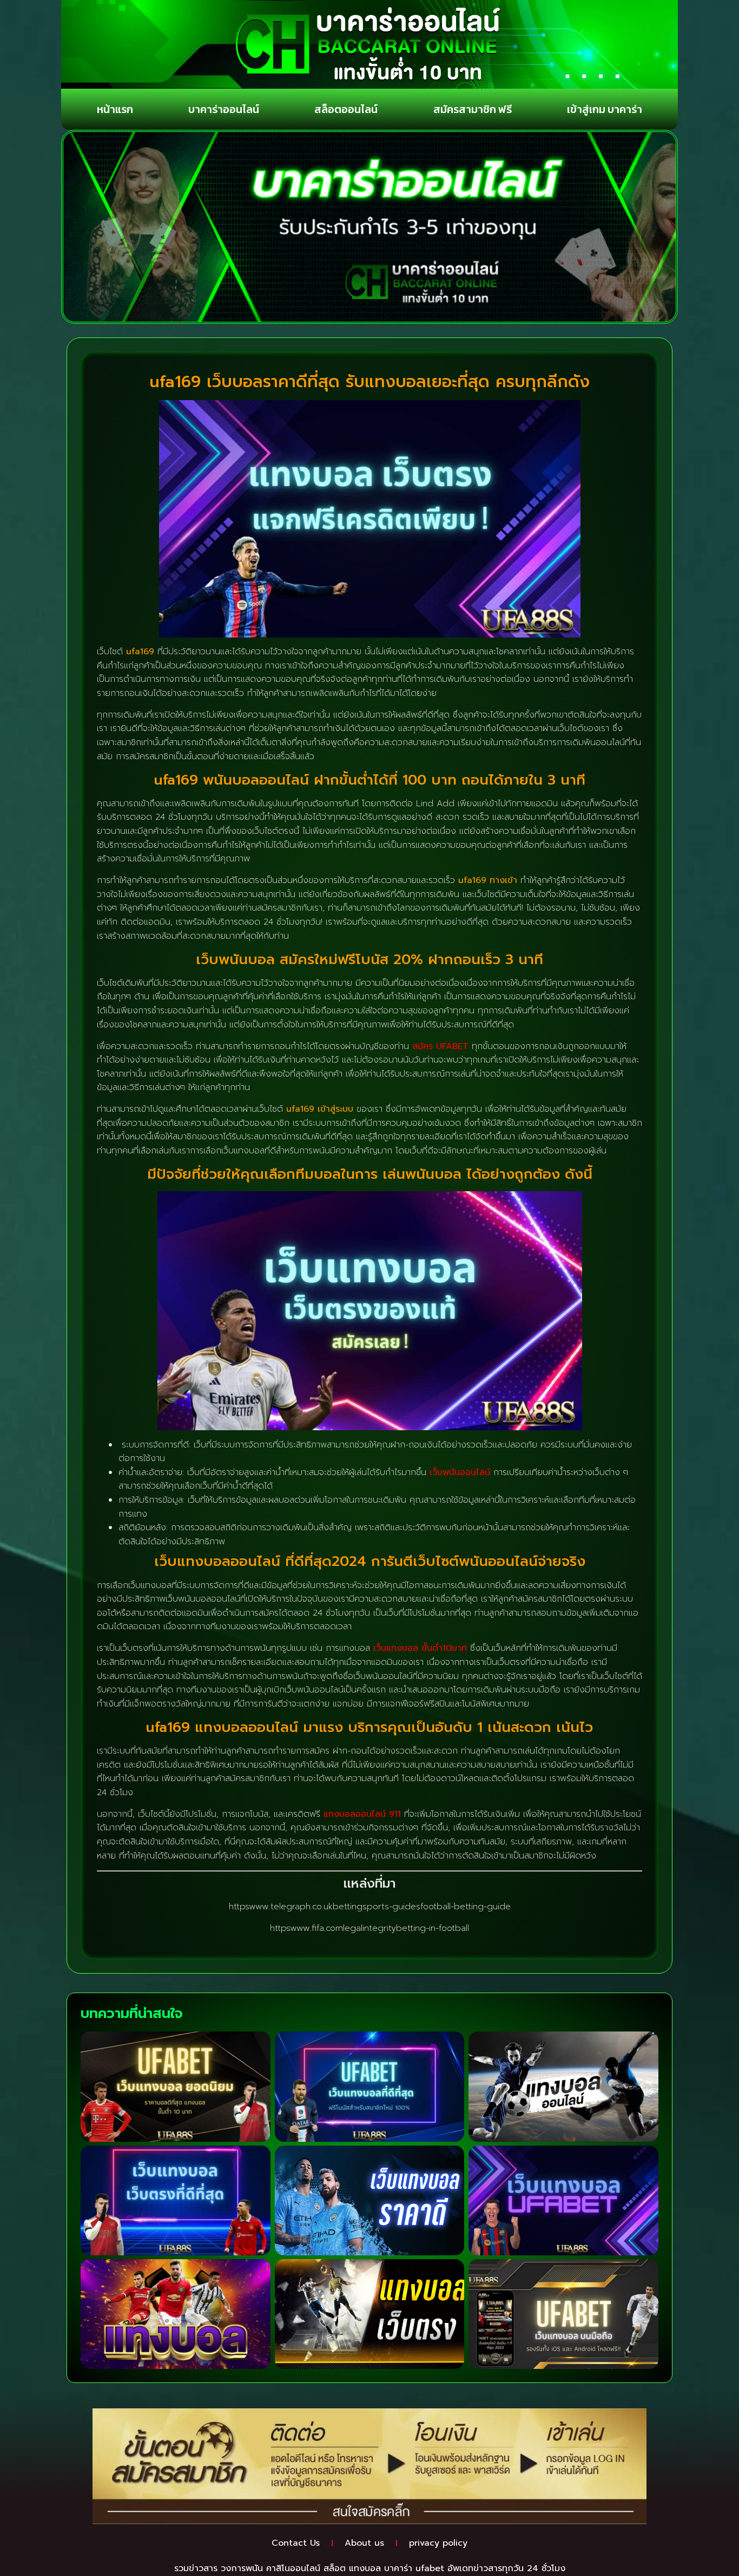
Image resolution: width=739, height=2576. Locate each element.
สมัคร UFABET (440, 1046)
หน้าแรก (115, 109)
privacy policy (438, 2543)
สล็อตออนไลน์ (346, 109)
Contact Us (296, 2543)
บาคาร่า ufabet (414, 2568)
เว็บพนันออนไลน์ (460, 1472)
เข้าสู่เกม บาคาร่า (605, 109)
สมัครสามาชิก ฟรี (473, 109)
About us (364, 2543)
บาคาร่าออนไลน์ (224, 109)
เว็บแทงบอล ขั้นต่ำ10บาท (420, 1648)
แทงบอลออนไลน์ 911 (362, 1814)
